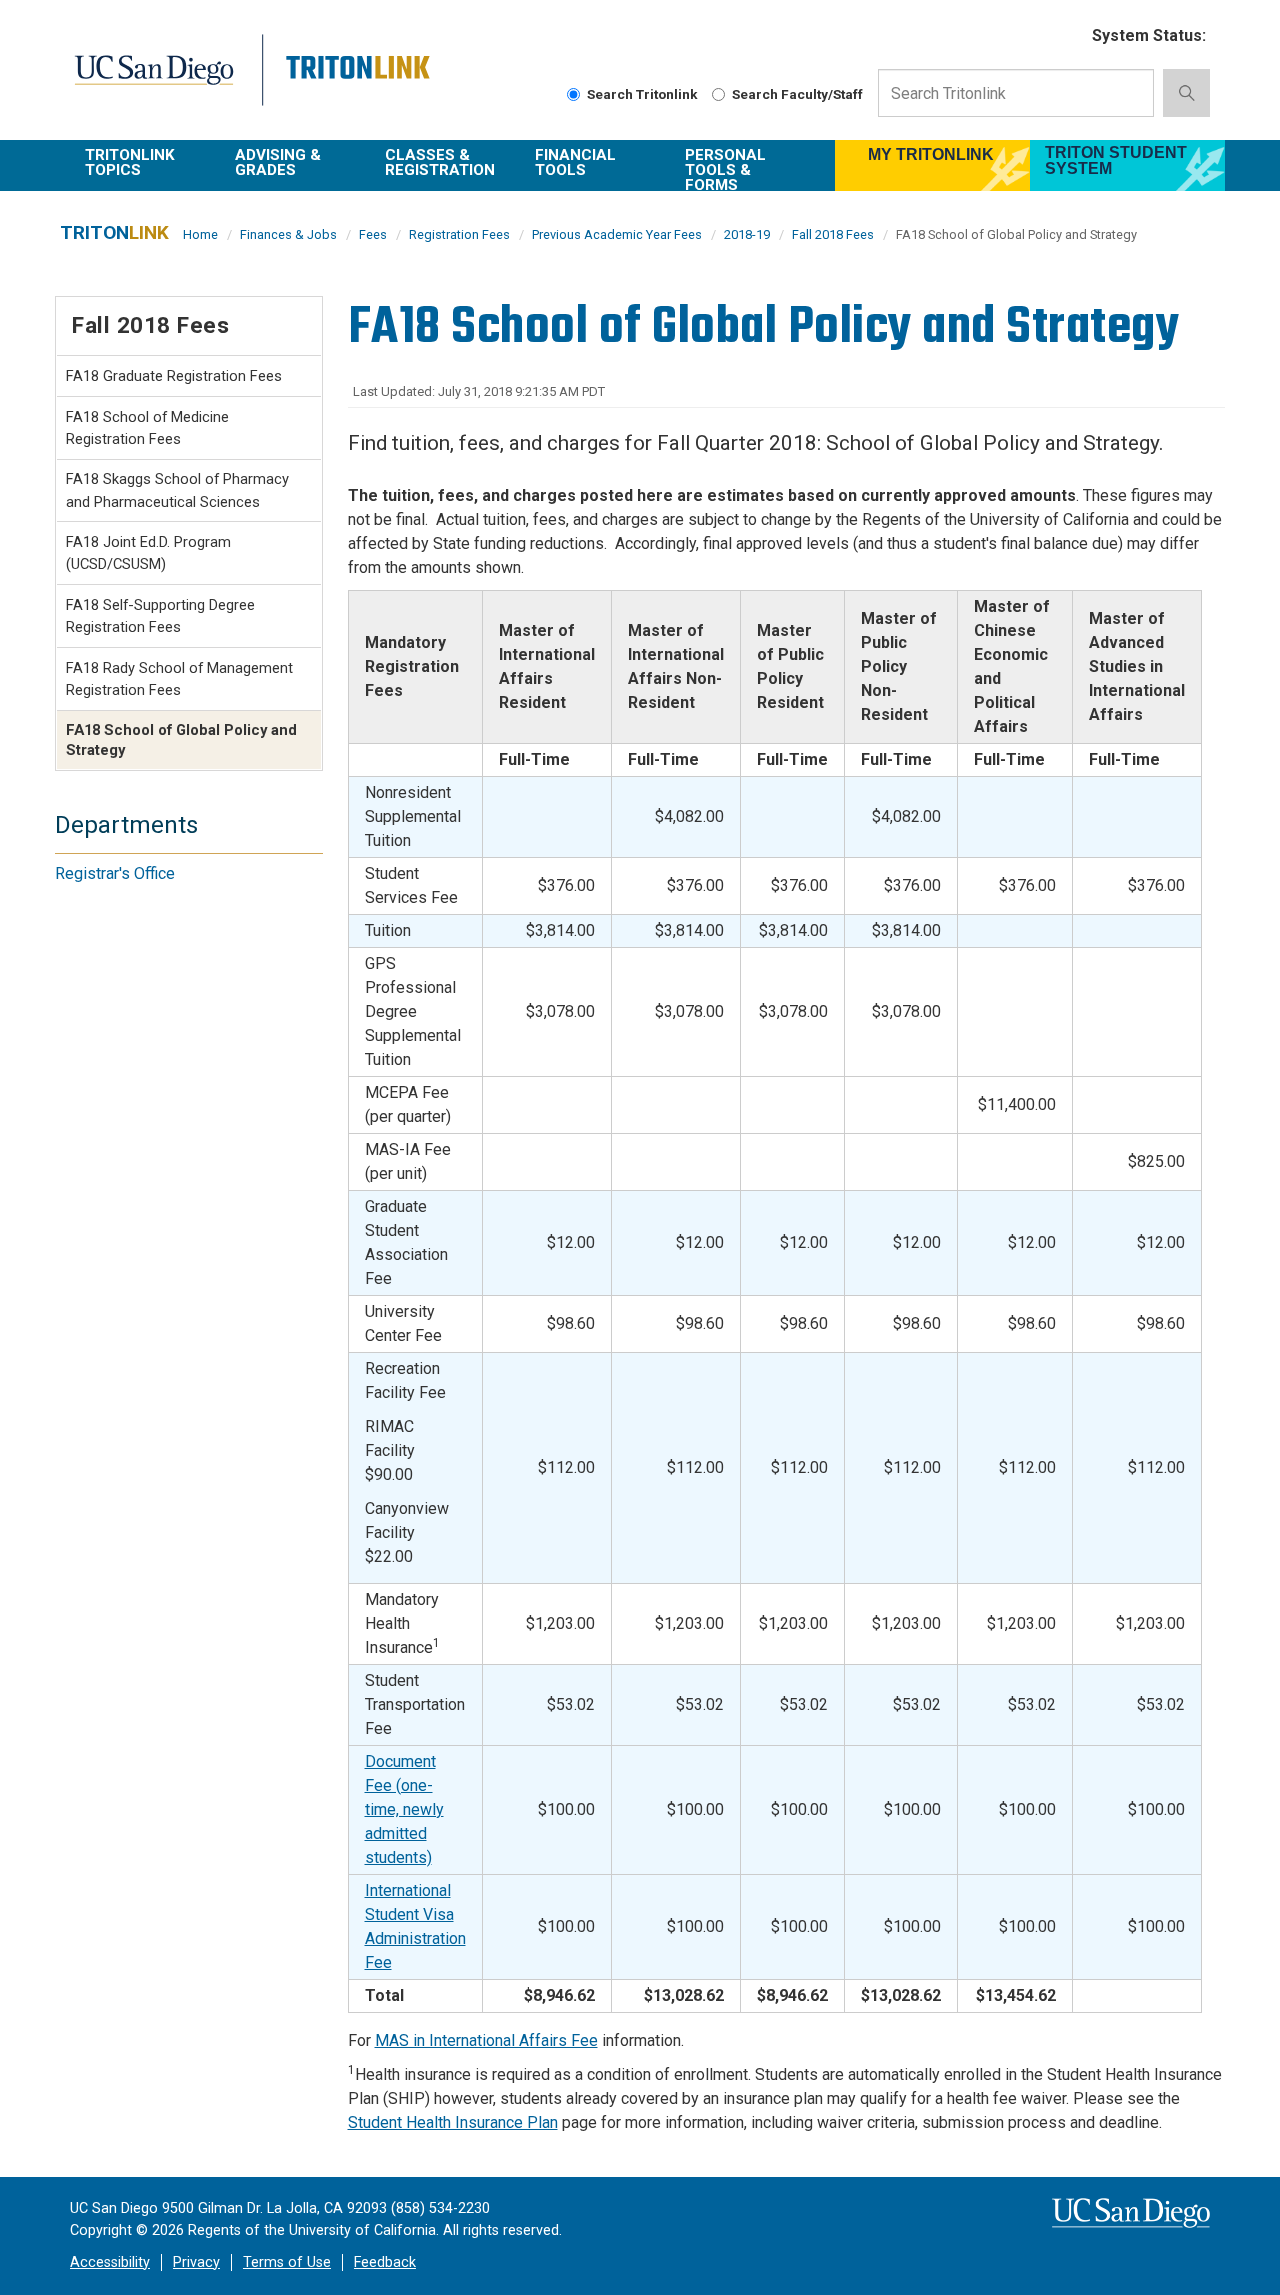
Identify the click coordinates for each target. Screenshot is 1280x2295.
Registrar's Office (115, 873)
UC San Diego (166, 81)
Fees (373, 234)
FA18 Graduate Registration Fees (174, 376)
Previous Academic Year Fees (617, 234)
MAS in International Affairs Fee (486, 2040)
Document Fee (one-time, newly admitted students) (404, 1809)
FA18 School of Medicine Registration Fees (147, 428)
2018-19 (747, 234)
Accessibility (110, 2262)
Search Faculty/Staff (797, 94)
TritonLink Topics (130, 162)
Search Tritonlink (642, 94)
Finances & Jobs (288, 234)
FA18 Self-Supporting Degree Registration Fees (160, 616)
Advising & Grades (278, 162)
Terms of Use (287, 2262)
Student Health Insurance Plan (453, 2122)
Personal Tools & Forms (725, 168)
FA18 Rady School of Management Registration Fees (179, 679)
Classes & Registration (440, 162)
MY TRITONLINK (931, 154)
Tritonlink (360, 81)
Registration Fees (459, 234)
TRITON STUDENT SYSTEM (1116, 160)
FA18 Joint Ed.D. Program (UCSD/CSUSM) (148, 553)
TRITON (114, 232)
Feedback (385, 2262)
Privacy (196, 2262)
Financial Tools (575, 162)
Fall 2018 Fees (833, 234)
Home (200, 234)
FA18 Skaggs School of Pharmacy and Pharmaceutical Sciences (177, 490)
